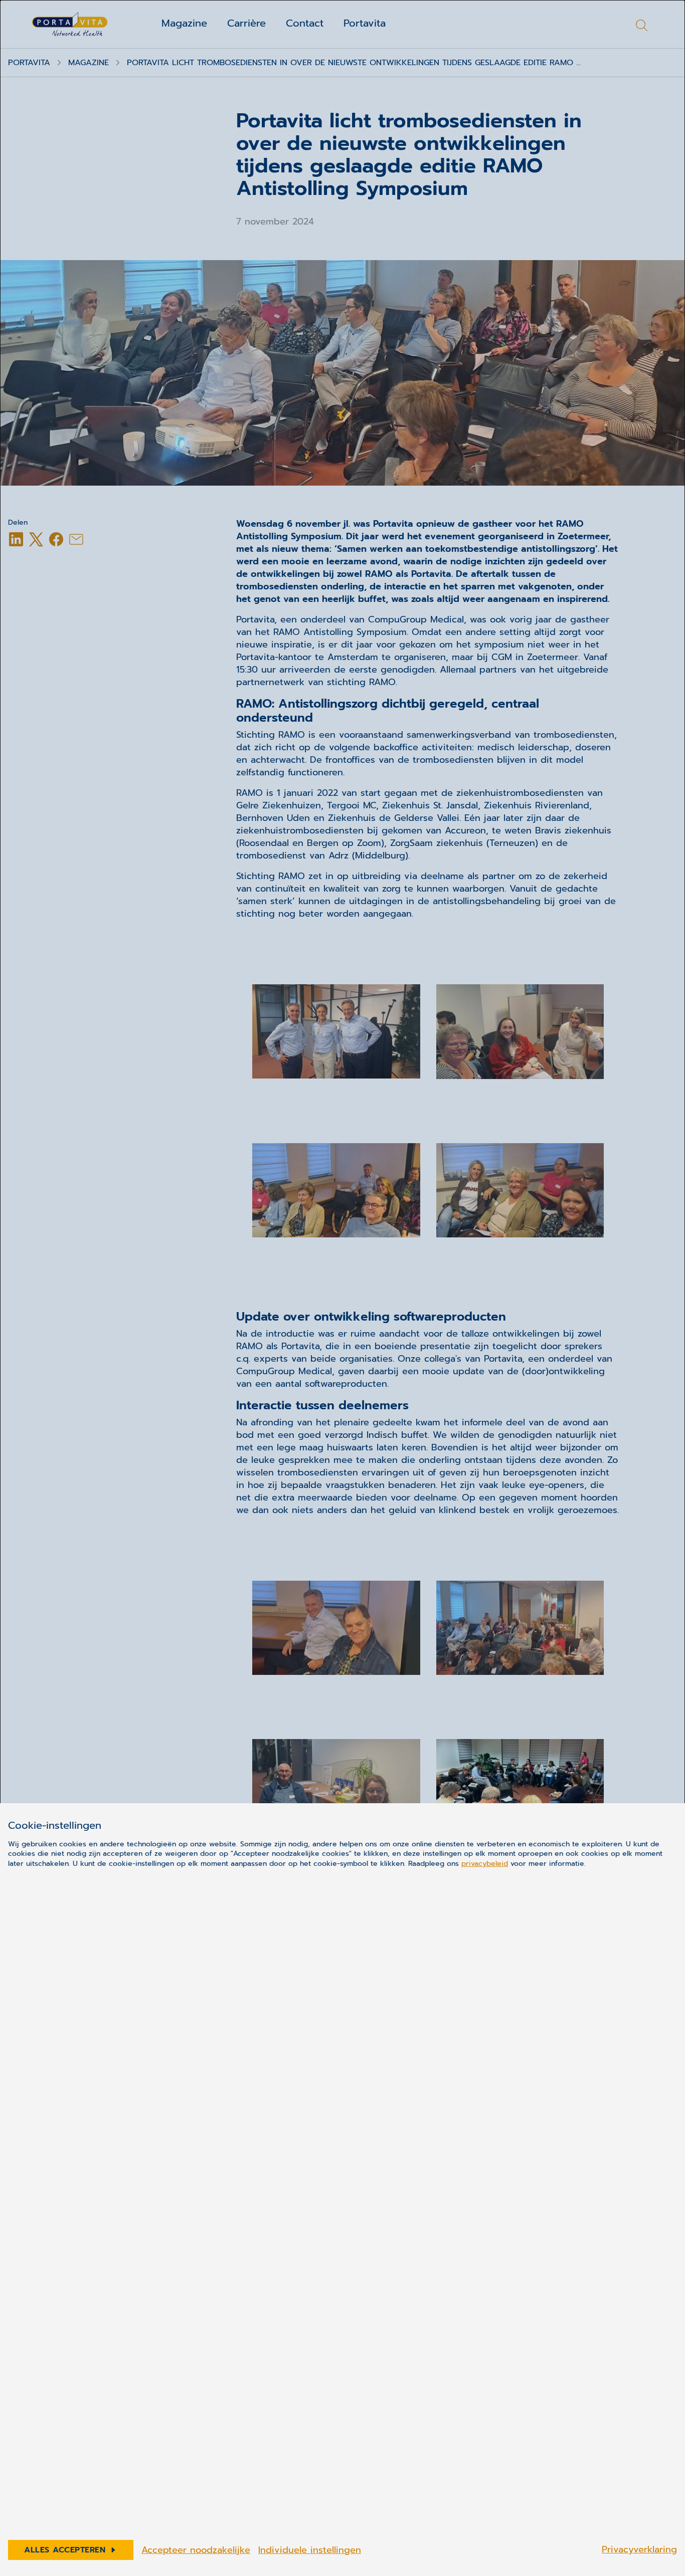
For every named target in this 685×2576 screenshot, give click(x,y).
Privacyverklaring (639, 2549)
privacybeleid (485, 1864)
